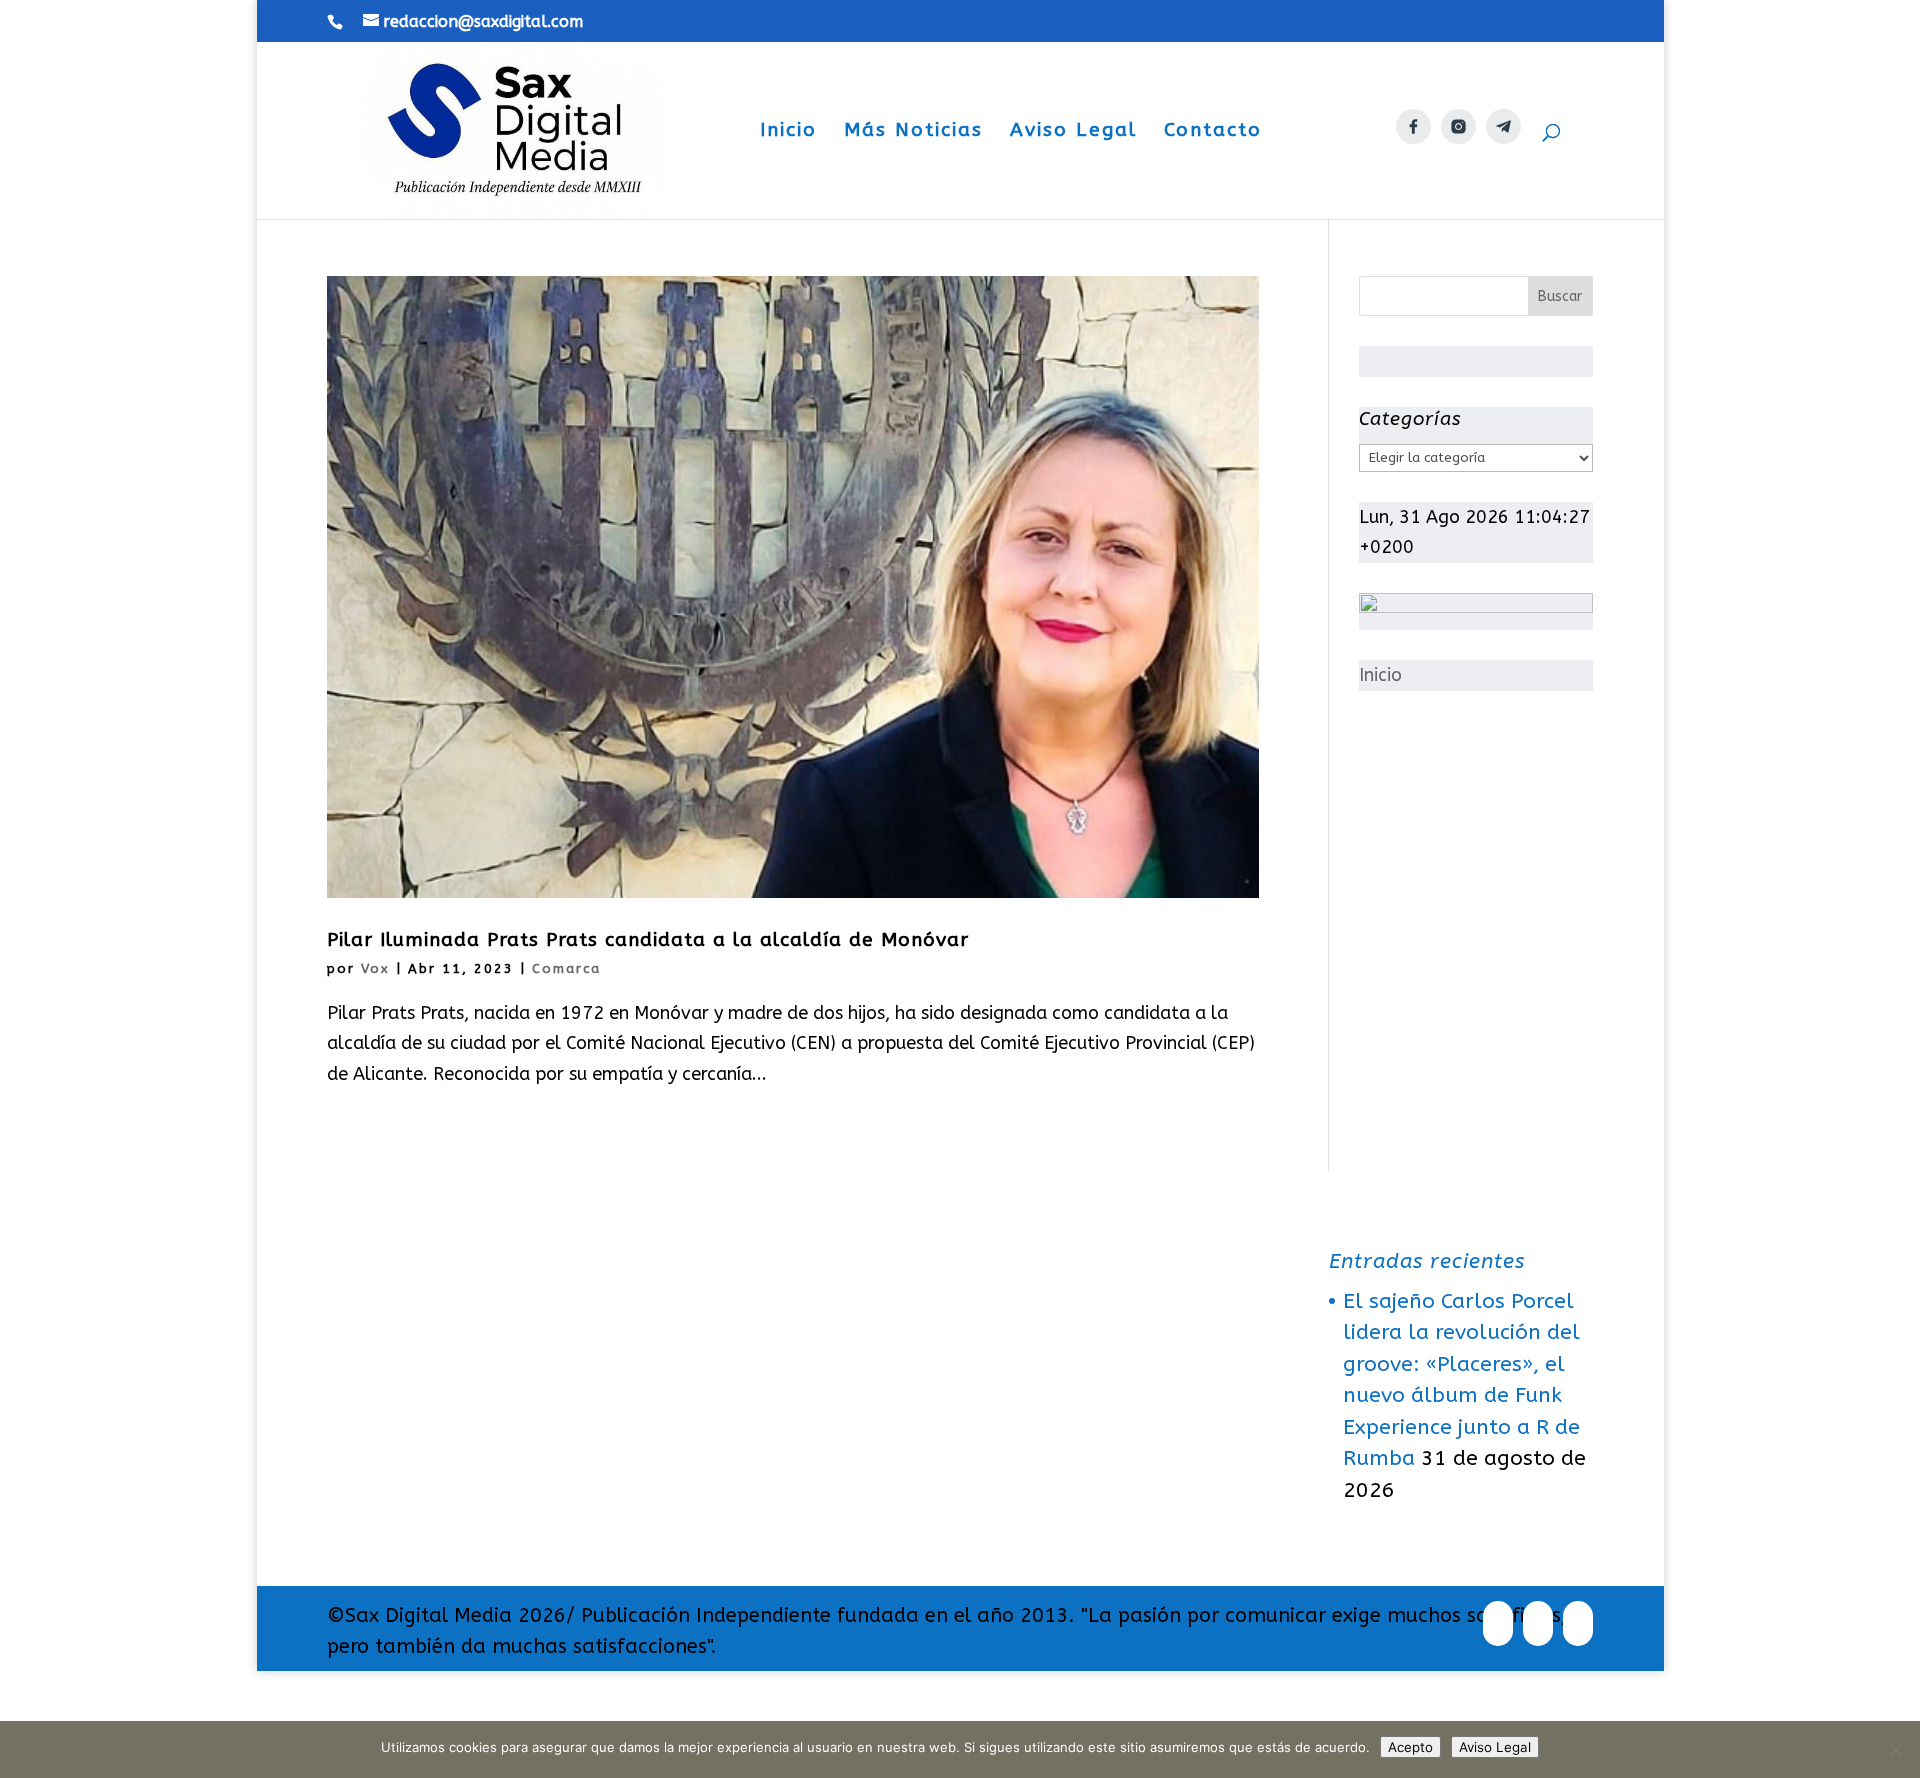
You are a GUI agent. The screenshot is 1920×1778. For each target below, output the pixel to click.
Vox (375, 968)
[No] (1895, 1750)
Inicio (788, 132)
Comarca (566, 968)
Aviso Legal (1073, 132)
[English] (1359, 169)
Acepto (1410, 1747)
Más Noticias (913, 132)
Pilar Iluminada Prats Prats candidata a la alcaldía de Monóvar (648, 940)
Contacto (1213, 132)
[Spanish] (1303, 169)
